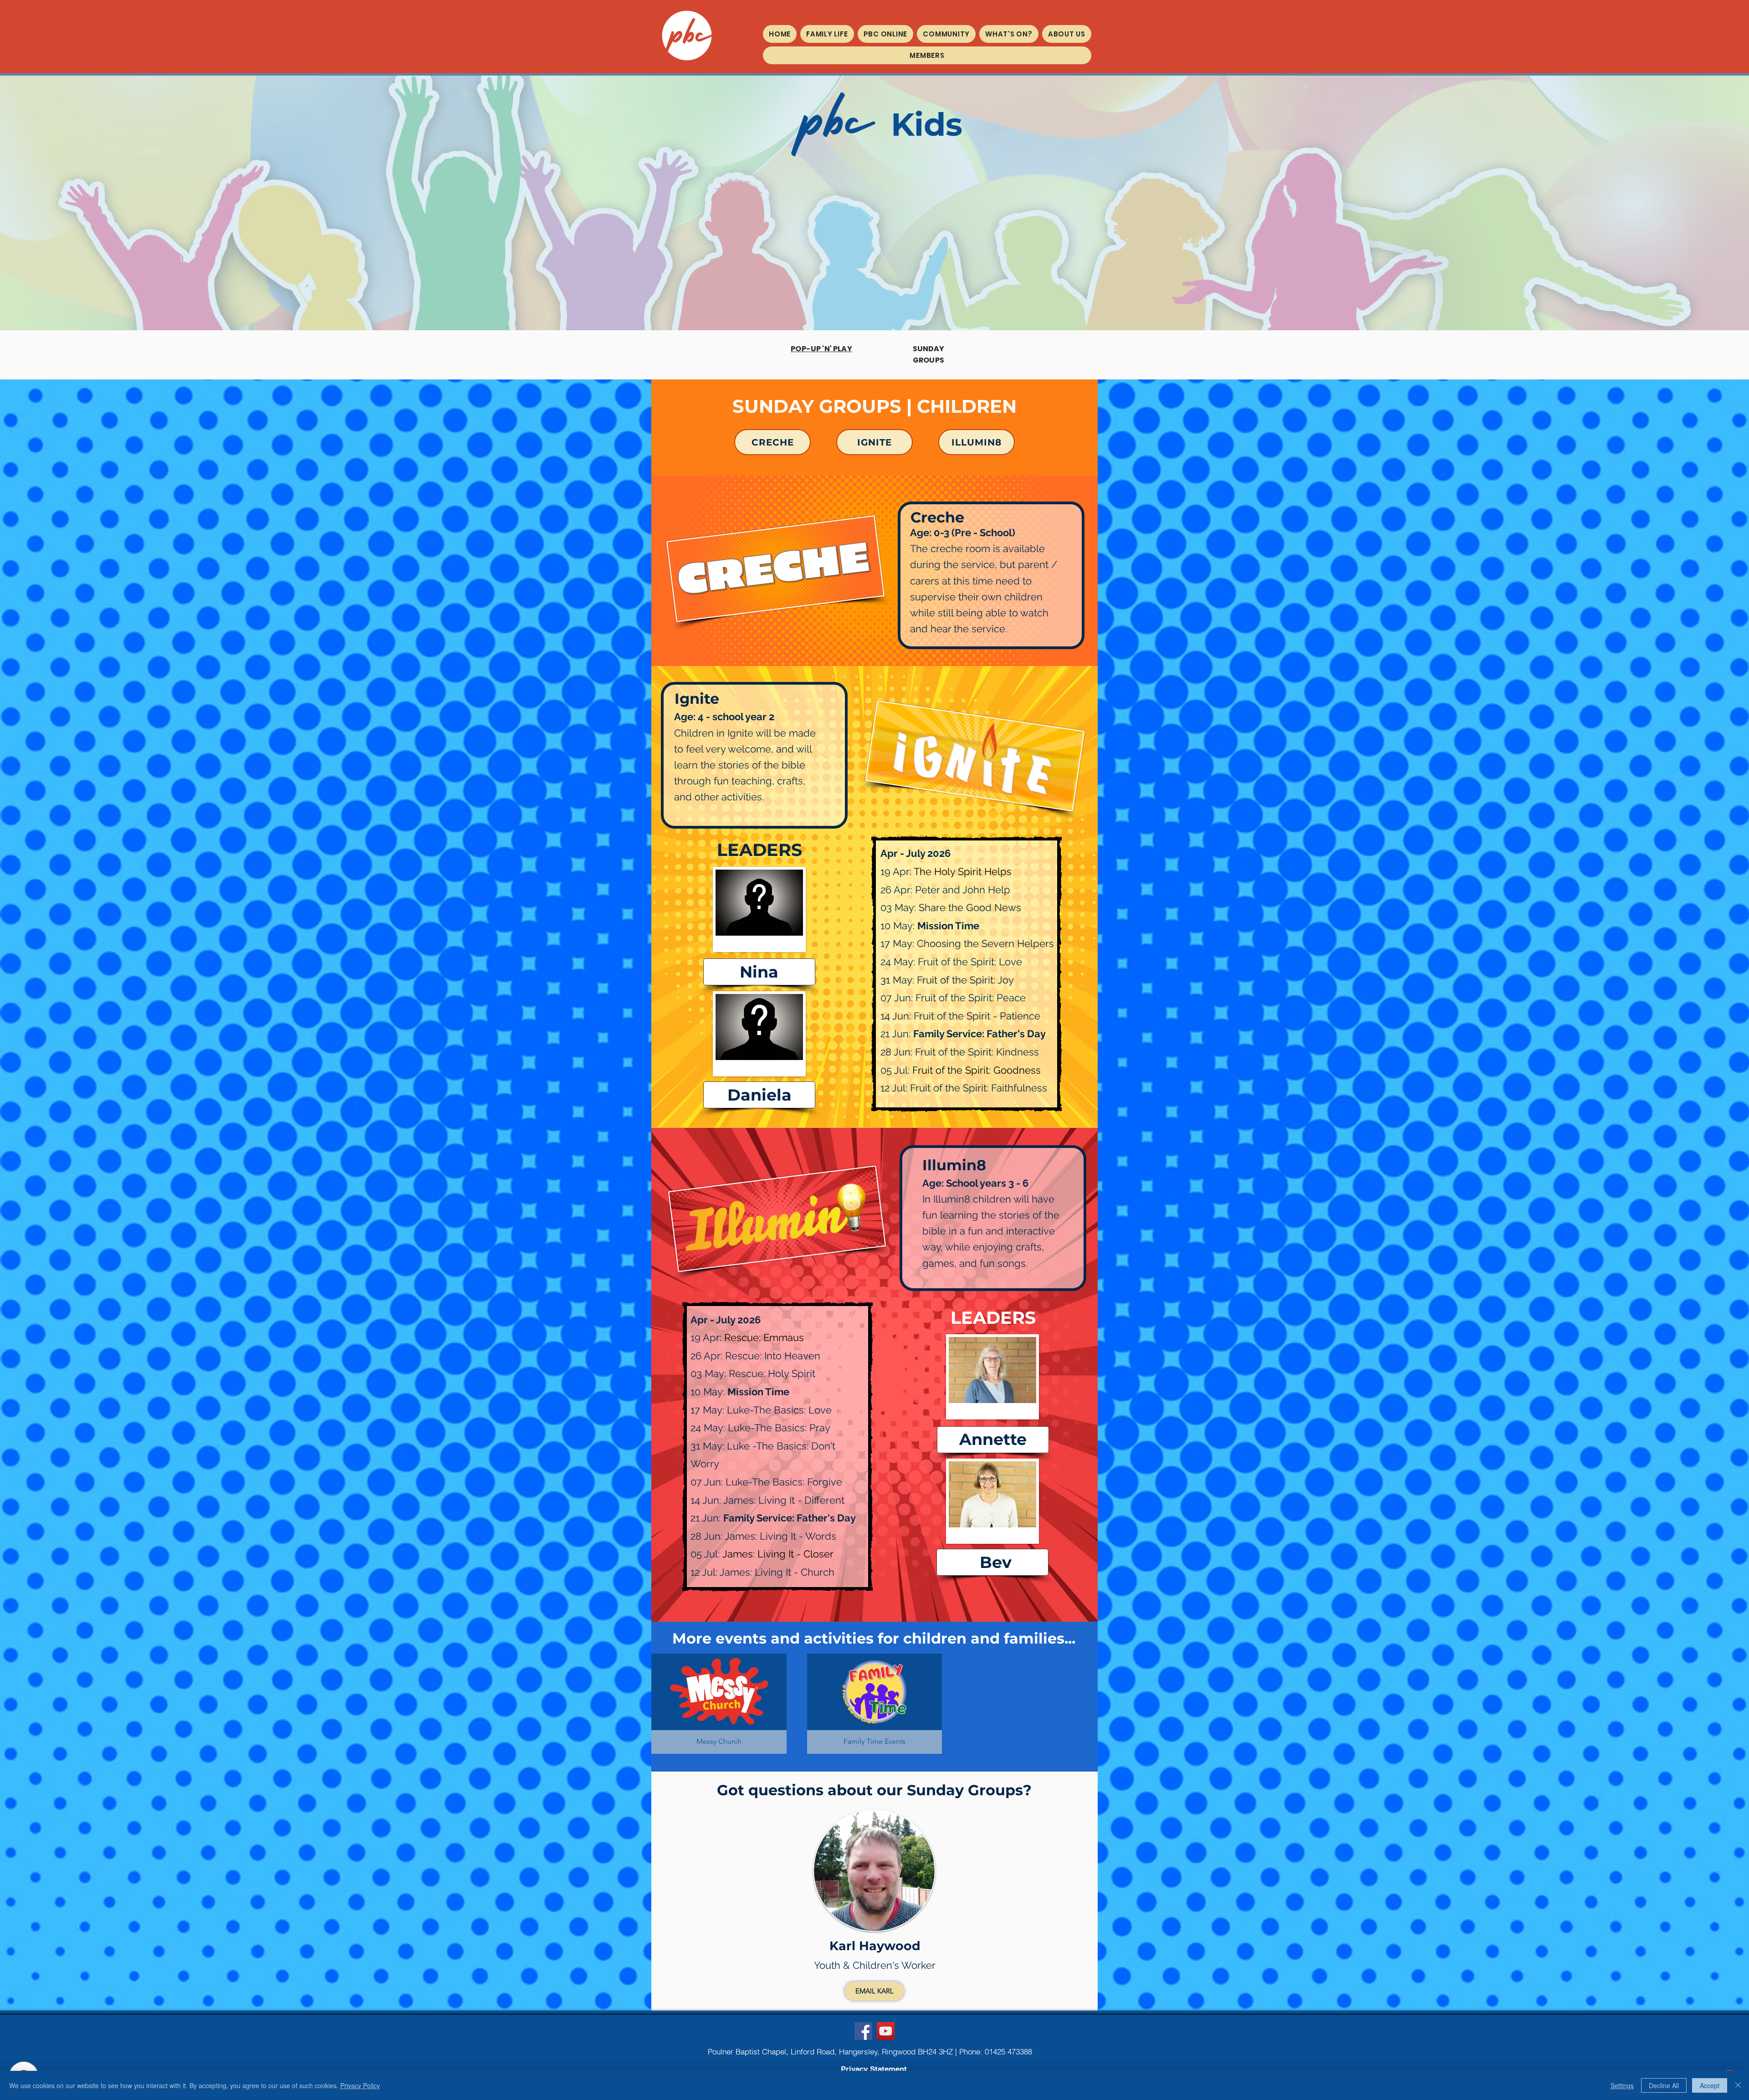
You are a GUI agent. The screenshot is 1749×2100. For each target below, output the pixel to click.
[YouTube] (886, 2031)
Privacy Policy (360, 2085)
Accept (1710, 2085)
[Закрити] (1738, 2085)
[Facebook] (863, 2031)
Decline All (1664, 2085)
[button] (827, 34)
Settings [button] (1622, 2085)
